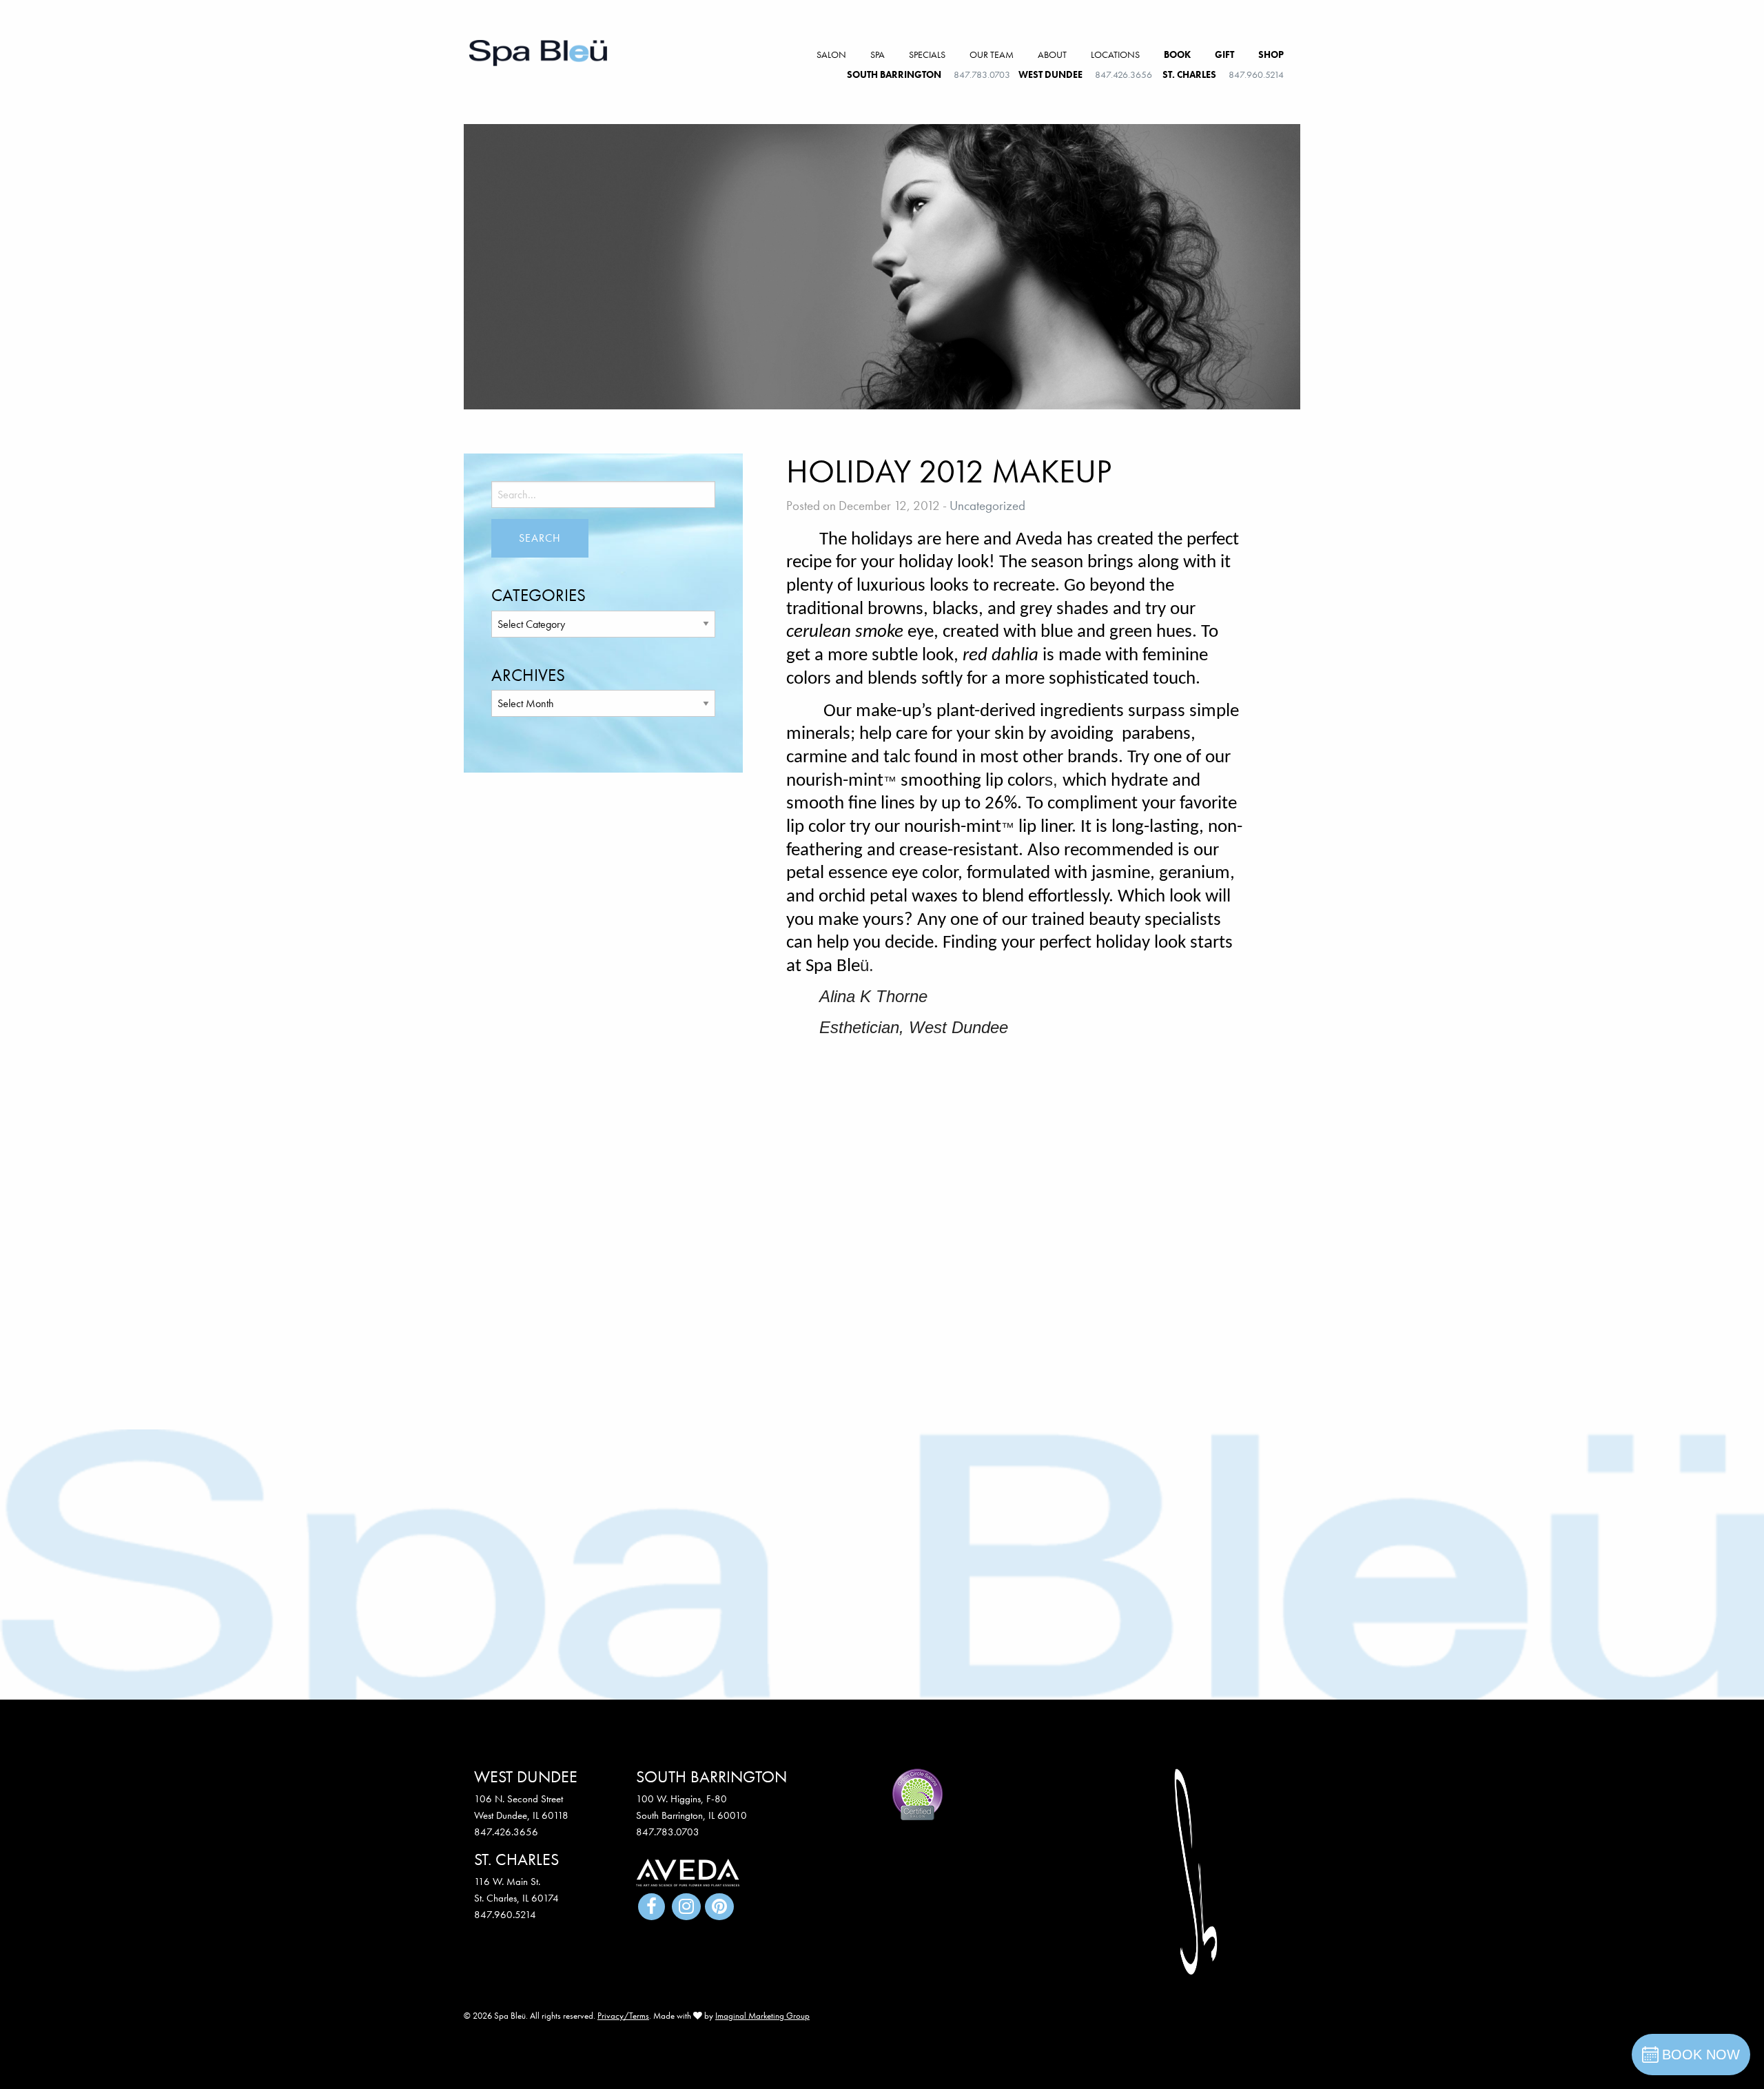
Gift (1224, 54)
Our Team (992, 54)
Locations (1115, 54)
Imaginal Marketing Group (762, 2016)
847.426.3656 (1124, 74)
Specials (927, 54)
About (1052, 54)
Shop (1271, 54)
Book (1177, 54)
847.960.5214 (1256, 74)
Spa (878, 54)
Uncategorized (987, 506)
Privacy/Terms (623, 2016)
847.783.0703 (982, 74)
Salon (831, 54)
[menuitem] (831, 55)
